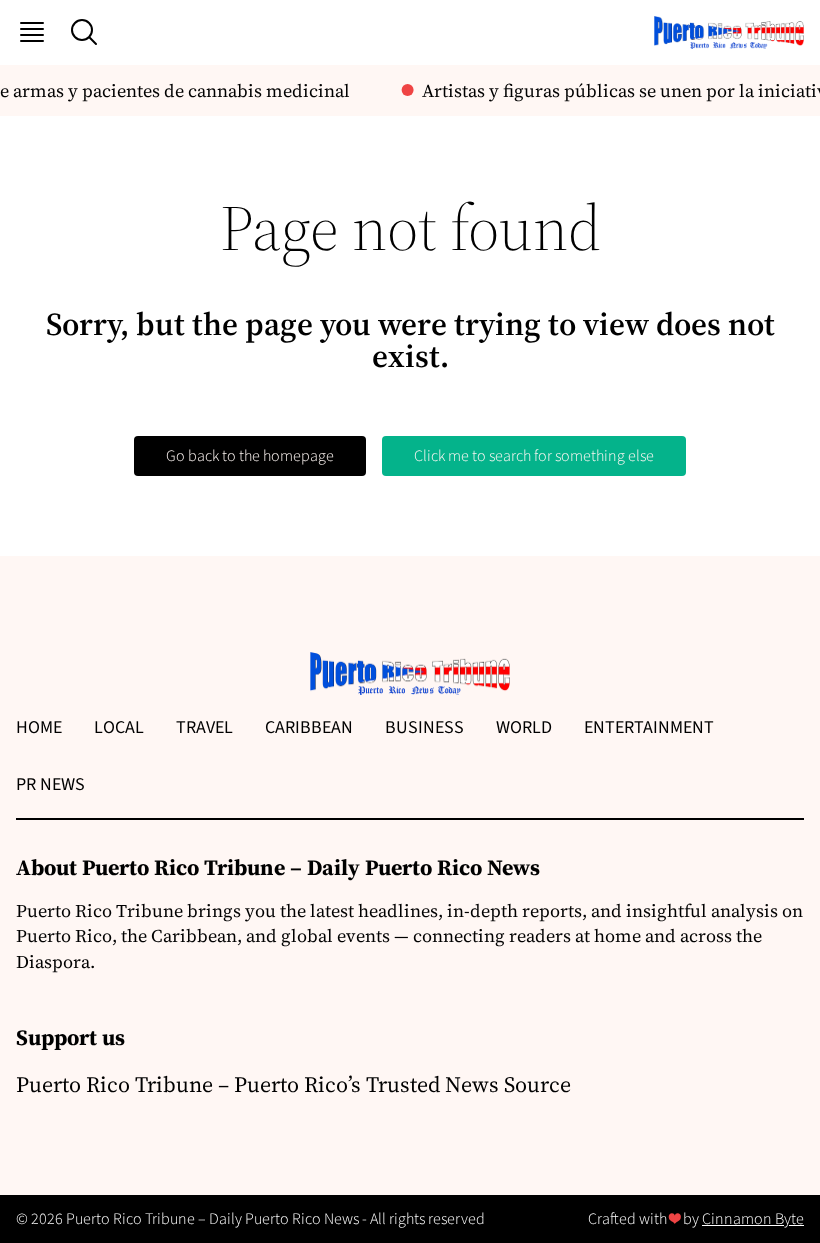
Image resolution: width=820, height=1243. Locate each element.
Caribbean (309, 727)
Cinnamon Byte (753, 1219)
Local (119, 727)
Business (424, 727)
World (524, 727)
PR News (50, 784)
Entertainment (649, 727)
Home (39, 727)
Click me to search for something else (534, 456)
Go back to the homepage (250, 456)
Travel (204, 727)
